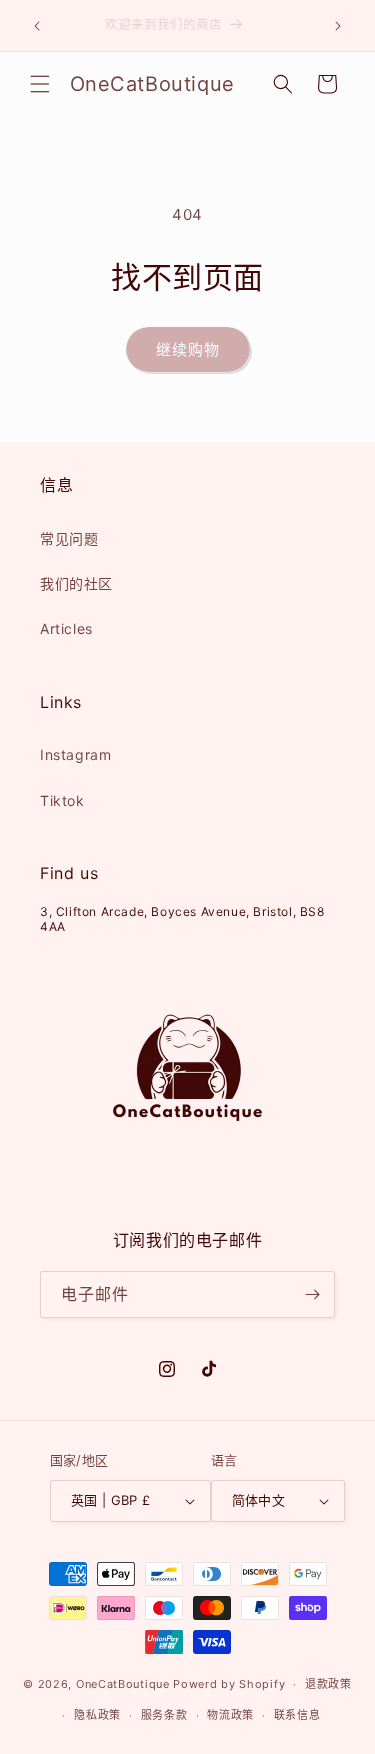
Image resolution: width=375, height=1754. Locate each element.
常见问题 (69, 538)
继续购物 (188, 349)
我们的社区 (76, 583)
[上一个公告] (37, 26)
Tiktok (62, 800)
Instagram (75, 754)
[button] (40, 84)
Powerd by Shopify (229, 1684)
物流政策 (230, 1715)
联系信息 (297, 1715)
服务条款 (164, 1715)
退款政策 (328, 1684)
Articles (66, 628)
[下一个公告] (338, 26)
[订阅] (312, 1294)
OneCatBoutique (123, 1684)
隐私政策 (97, 1715)
